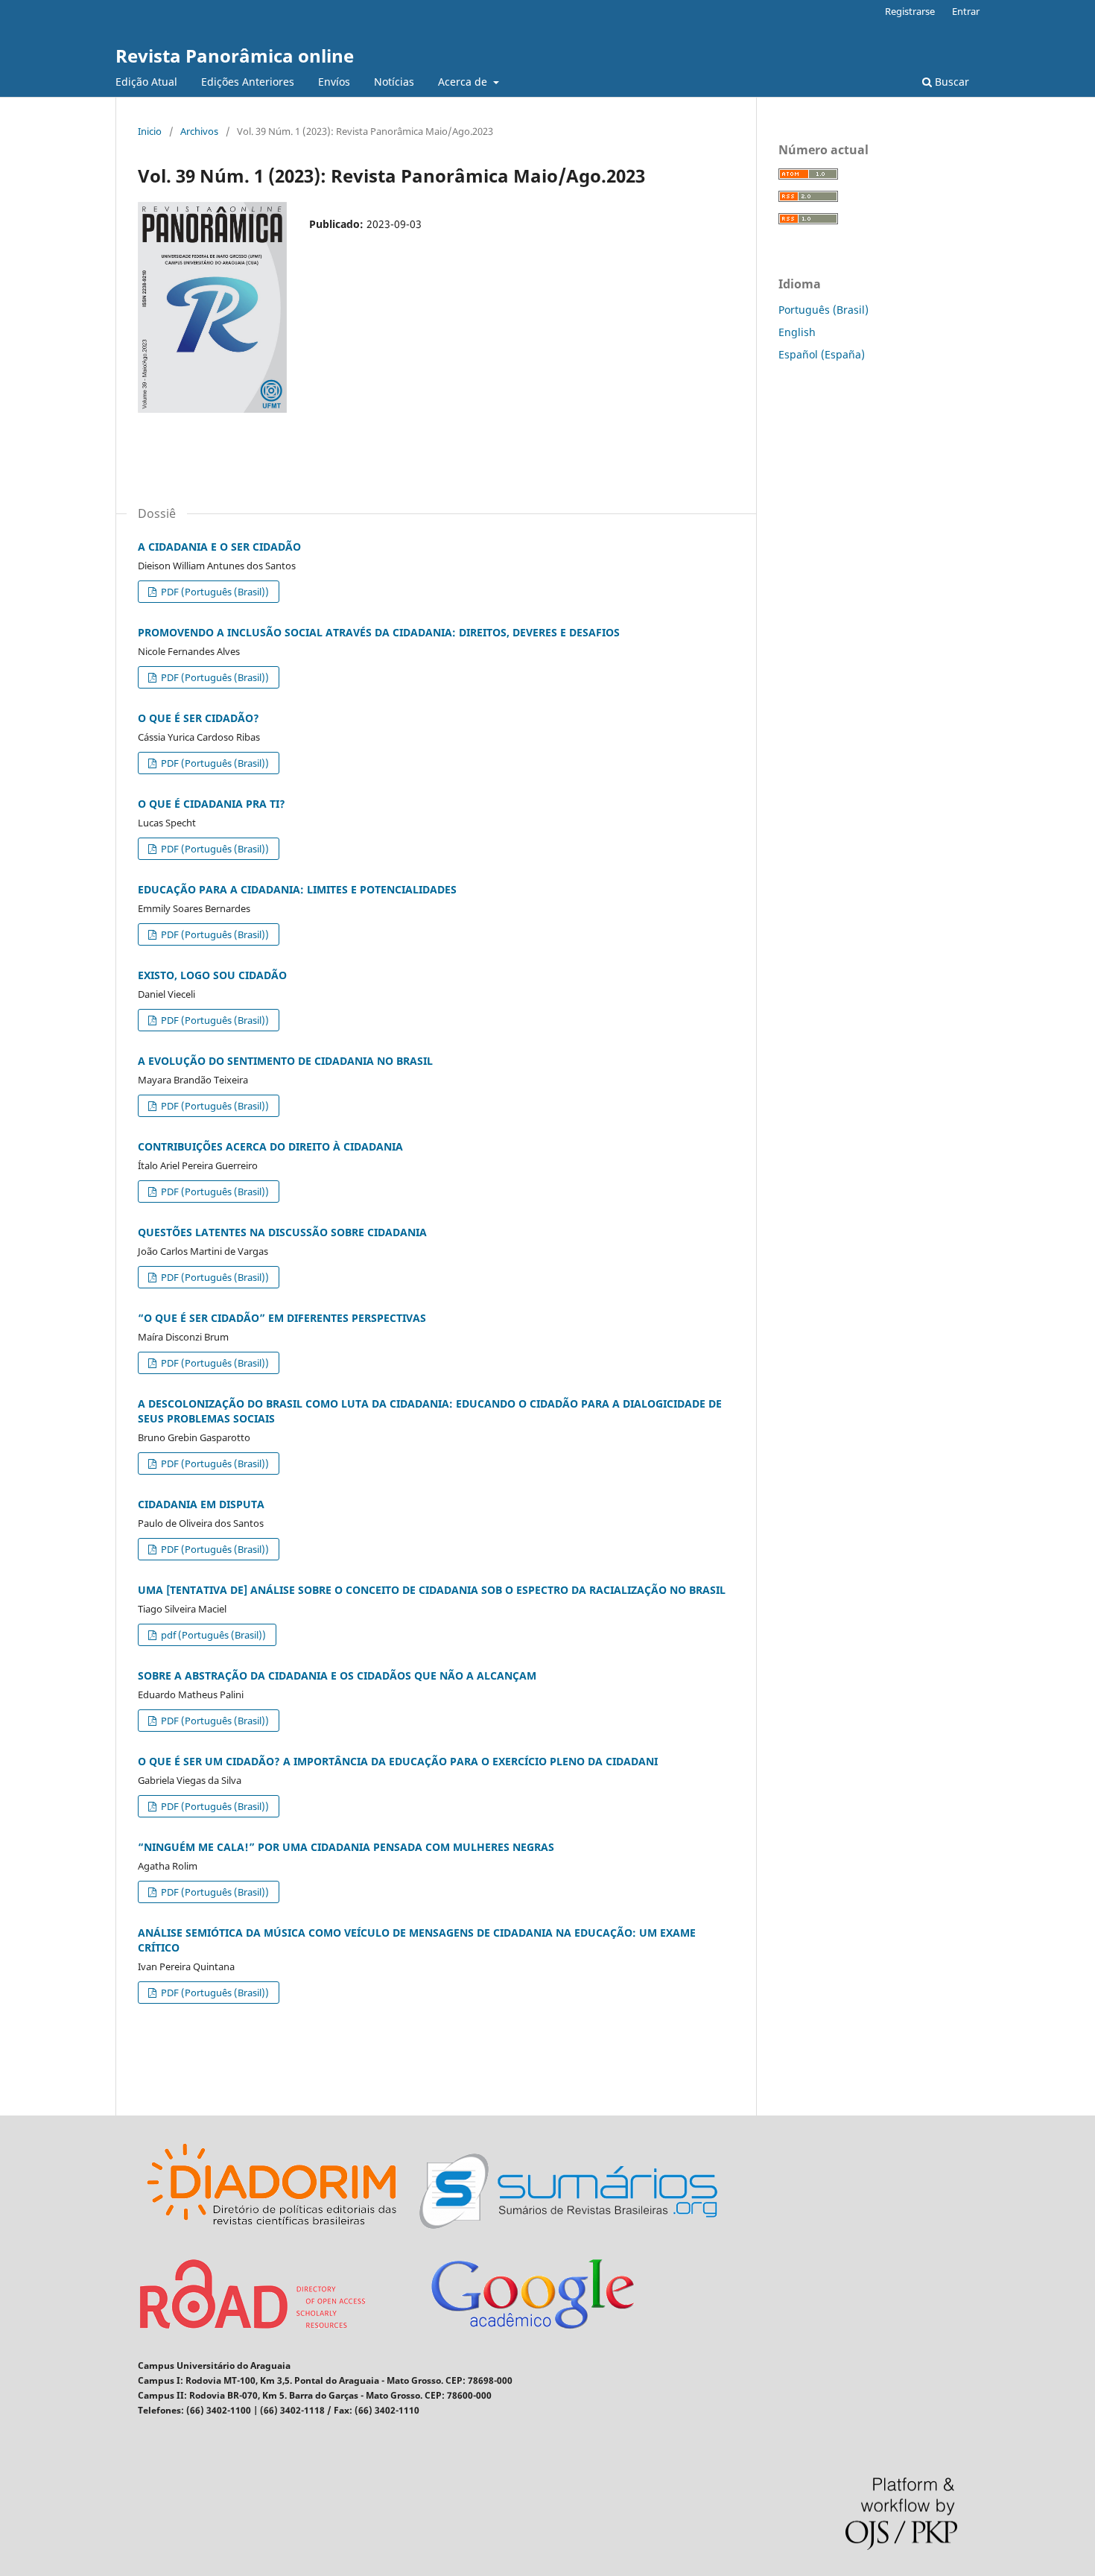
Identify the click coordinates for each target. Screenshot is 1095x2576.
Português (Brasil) (823, 310)
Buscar (950, 82)
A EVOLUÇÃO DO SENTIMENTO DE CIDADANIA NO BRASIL (285, 1061)
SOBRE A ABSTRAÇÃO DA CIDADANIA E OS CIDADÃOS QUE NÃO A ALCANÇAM (337, 1675)
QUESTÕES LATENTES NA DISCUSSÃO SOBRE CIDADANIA (282, 1232)
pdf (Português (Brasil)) (212, 1635)
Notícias (394, 82)
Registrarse (910, 11)
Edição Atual (146, 82)
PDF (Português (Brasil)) (214, 592)
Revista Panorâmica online (235, 56)
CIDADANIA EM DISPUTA (201, 1504)
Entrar (966, 11)
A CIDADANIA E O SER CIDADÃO (219, 547)
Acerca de (464, 82)
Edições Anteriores (248, 82)
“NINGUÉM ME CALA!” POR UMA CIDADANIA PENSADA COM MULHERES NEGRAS (346, 1847)
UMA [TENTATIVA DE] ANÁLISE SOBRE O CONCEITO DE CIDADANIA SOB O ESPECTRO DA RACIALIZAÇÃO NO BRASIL (432, 1590)
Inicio (150, 131)
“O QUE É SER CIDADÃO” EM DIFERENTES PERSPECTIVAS (282, 1318)
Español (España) (822, 354)
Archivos (199, 131)
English (797, 332)
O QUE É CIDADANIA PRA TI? (212, 804)
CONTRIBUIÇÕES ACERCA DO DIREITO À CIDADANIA (270, 1146)
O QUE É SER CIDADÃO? (199, 718)
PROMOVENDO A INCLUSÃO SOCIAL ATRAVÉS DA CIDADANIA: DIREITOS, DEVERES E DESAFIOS (379, 632)
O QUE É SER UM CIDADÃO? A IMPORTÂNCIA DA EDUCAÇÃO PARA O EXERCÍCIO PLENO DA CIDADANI (398, 1761)
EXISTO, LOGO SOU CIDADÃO (212, 975)
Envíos (334, 82)
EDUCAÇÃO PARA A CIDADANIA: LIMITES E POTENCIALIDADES (297, 889)
